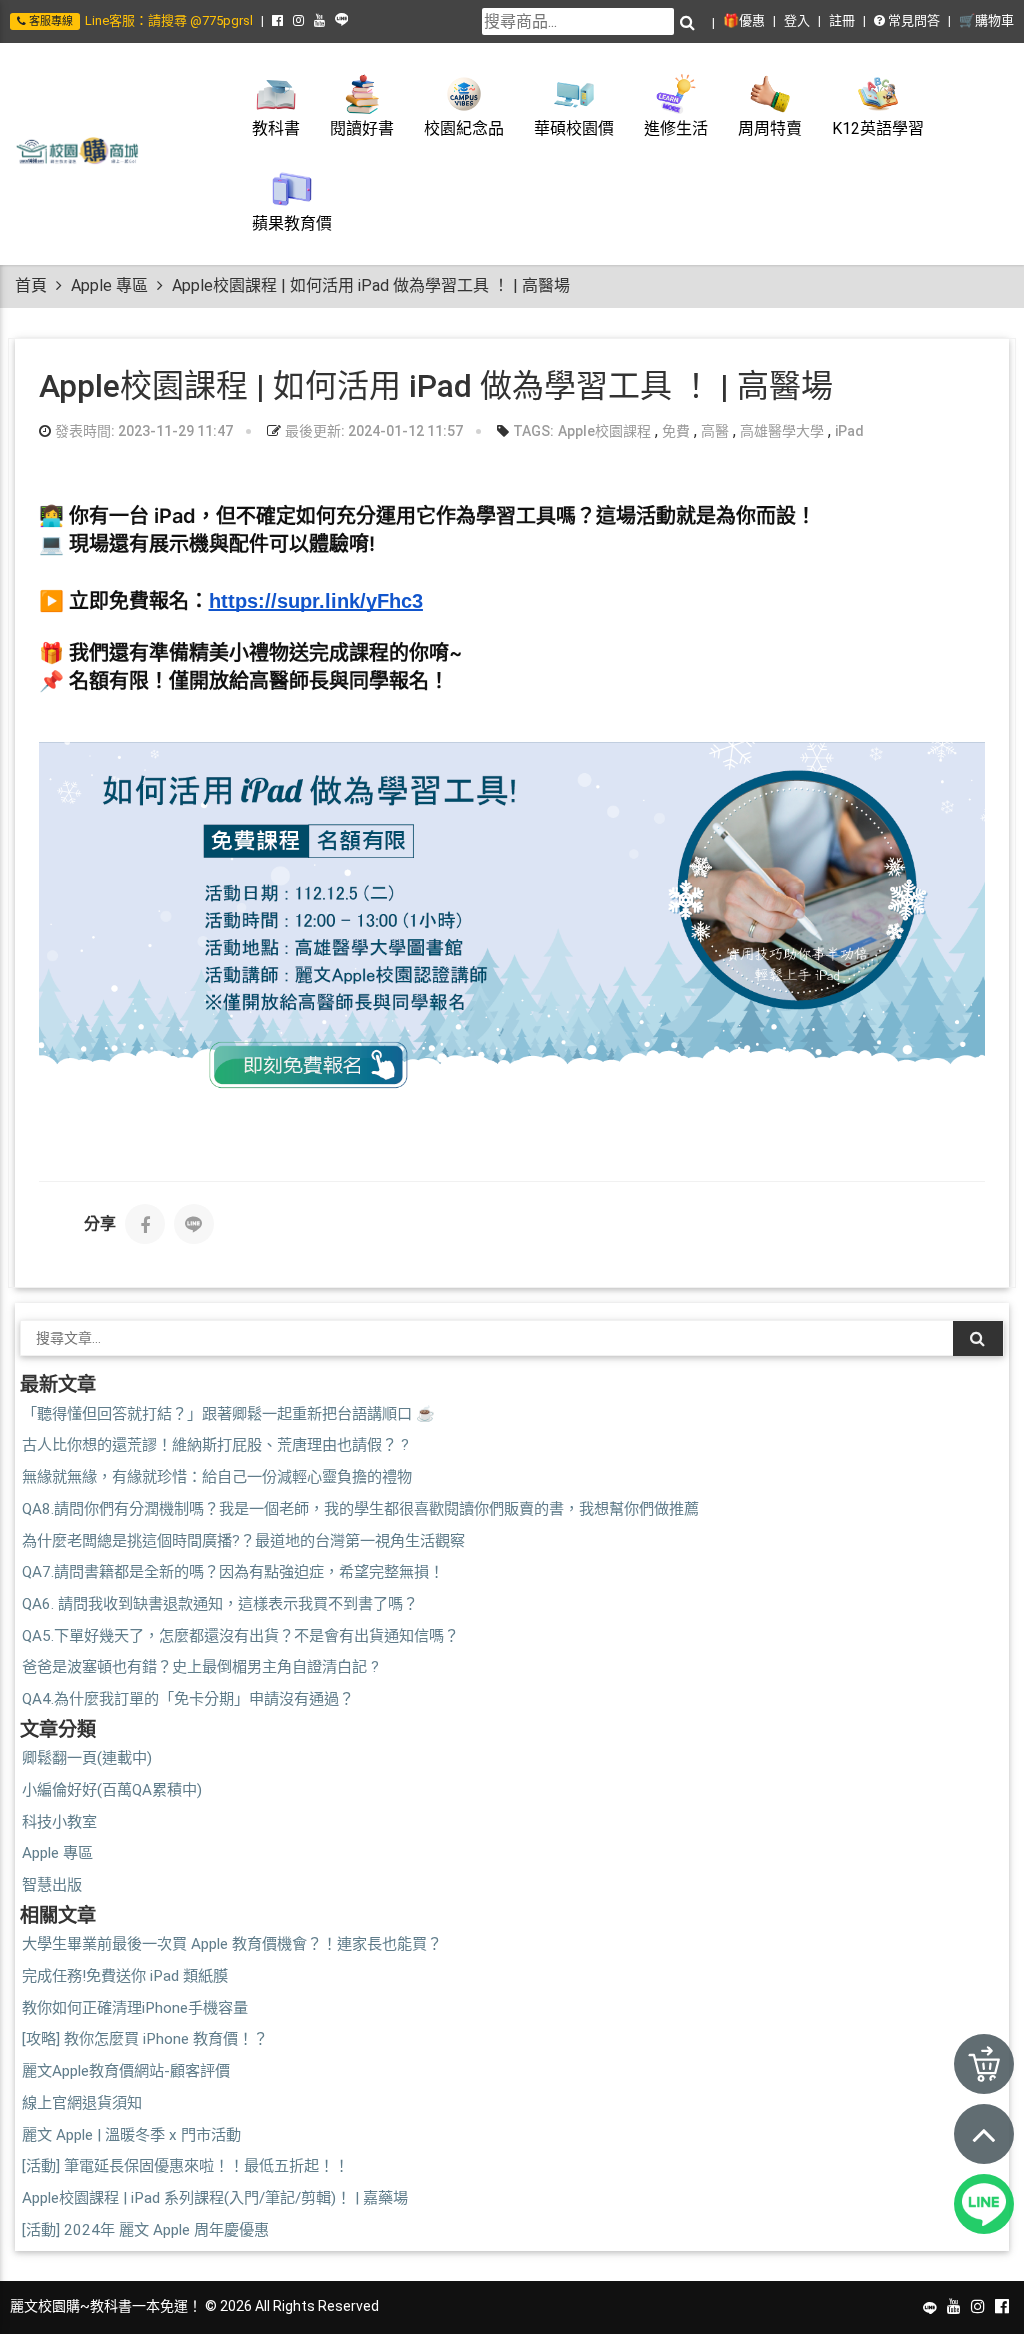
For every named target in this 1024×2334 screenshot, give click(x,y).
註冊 (842, 20)
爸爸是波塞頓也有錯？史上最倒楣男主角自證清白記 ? (200, 1667)
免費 (676, 431)
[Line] (194, 1224)
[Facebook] (145, 1224)
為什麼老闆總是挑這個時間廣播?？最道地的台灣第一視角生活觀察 (243, 1541)
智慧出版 (52, 1885)
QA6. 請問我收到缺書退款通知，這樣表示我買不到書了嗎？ (220, 1604)
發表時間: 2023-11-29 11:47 (142, 431)
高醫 (715, 431)
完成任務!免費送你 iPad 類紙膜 (125, 1976)
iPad (849, 431)
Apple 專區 (109, 285)
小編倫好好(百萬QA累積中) (112, 1790)
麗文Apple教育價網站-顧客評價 (126, 2071)
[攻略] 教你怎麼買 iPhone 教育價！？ (145, 2039)
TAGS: (532, 431)
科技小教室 (59, 1822)
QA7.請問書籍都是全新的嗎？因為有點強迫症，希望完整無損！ (233, 1572)
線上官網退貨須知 (82, 2103)
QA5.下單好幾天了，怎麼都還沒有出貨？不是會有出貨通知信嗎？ (240, 1636)
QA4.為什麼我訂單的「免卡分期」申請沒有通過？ (188, 1699)
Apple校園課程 (604, 431)
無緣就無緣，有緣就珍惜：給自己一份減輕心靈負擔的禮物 (217, 1477)
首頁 (31, 285)
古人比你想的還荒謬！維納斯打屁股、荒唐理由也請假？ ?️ (215, 1445)
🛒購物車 (986, 20)
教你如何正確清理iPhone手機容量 (135, 2008)
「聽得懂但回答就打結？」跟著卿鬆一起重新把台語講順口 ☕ (228, 1414)
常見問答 (912, 20)
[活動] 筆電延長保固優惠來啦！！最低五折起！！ (185, 2166)
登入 (797, 20)
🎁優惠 (744, 20)
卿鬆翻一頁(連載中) (87, 1758)
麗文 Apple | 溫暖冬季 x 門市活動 (131, 2135)
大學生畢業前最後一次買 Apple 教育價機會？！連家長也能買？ (232, 1944)
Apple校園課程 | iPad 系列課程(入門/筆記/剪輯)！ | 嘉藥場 (215, 2198)
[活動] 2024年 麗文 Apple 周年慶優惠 (145, 2230)
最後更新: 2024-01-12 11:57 (372, 431)
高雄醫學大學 (782, 431)
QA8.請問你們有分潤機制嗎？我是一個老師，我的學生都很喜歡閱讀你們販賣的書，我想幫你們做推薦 (360, 1509)
